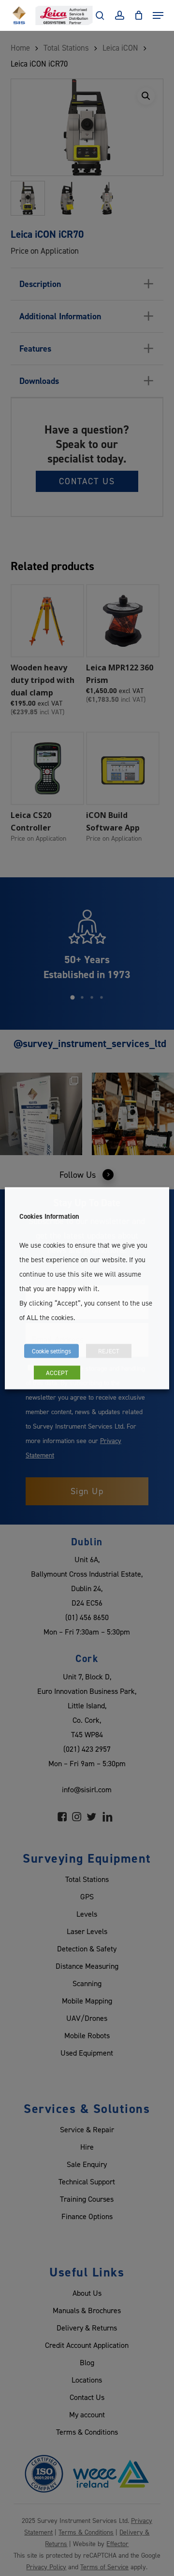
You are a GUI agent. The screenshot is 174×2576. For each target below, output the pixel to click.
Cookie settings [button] (51, 1350)
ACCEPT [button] (57, 1372)
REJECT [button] (109, 1350)
